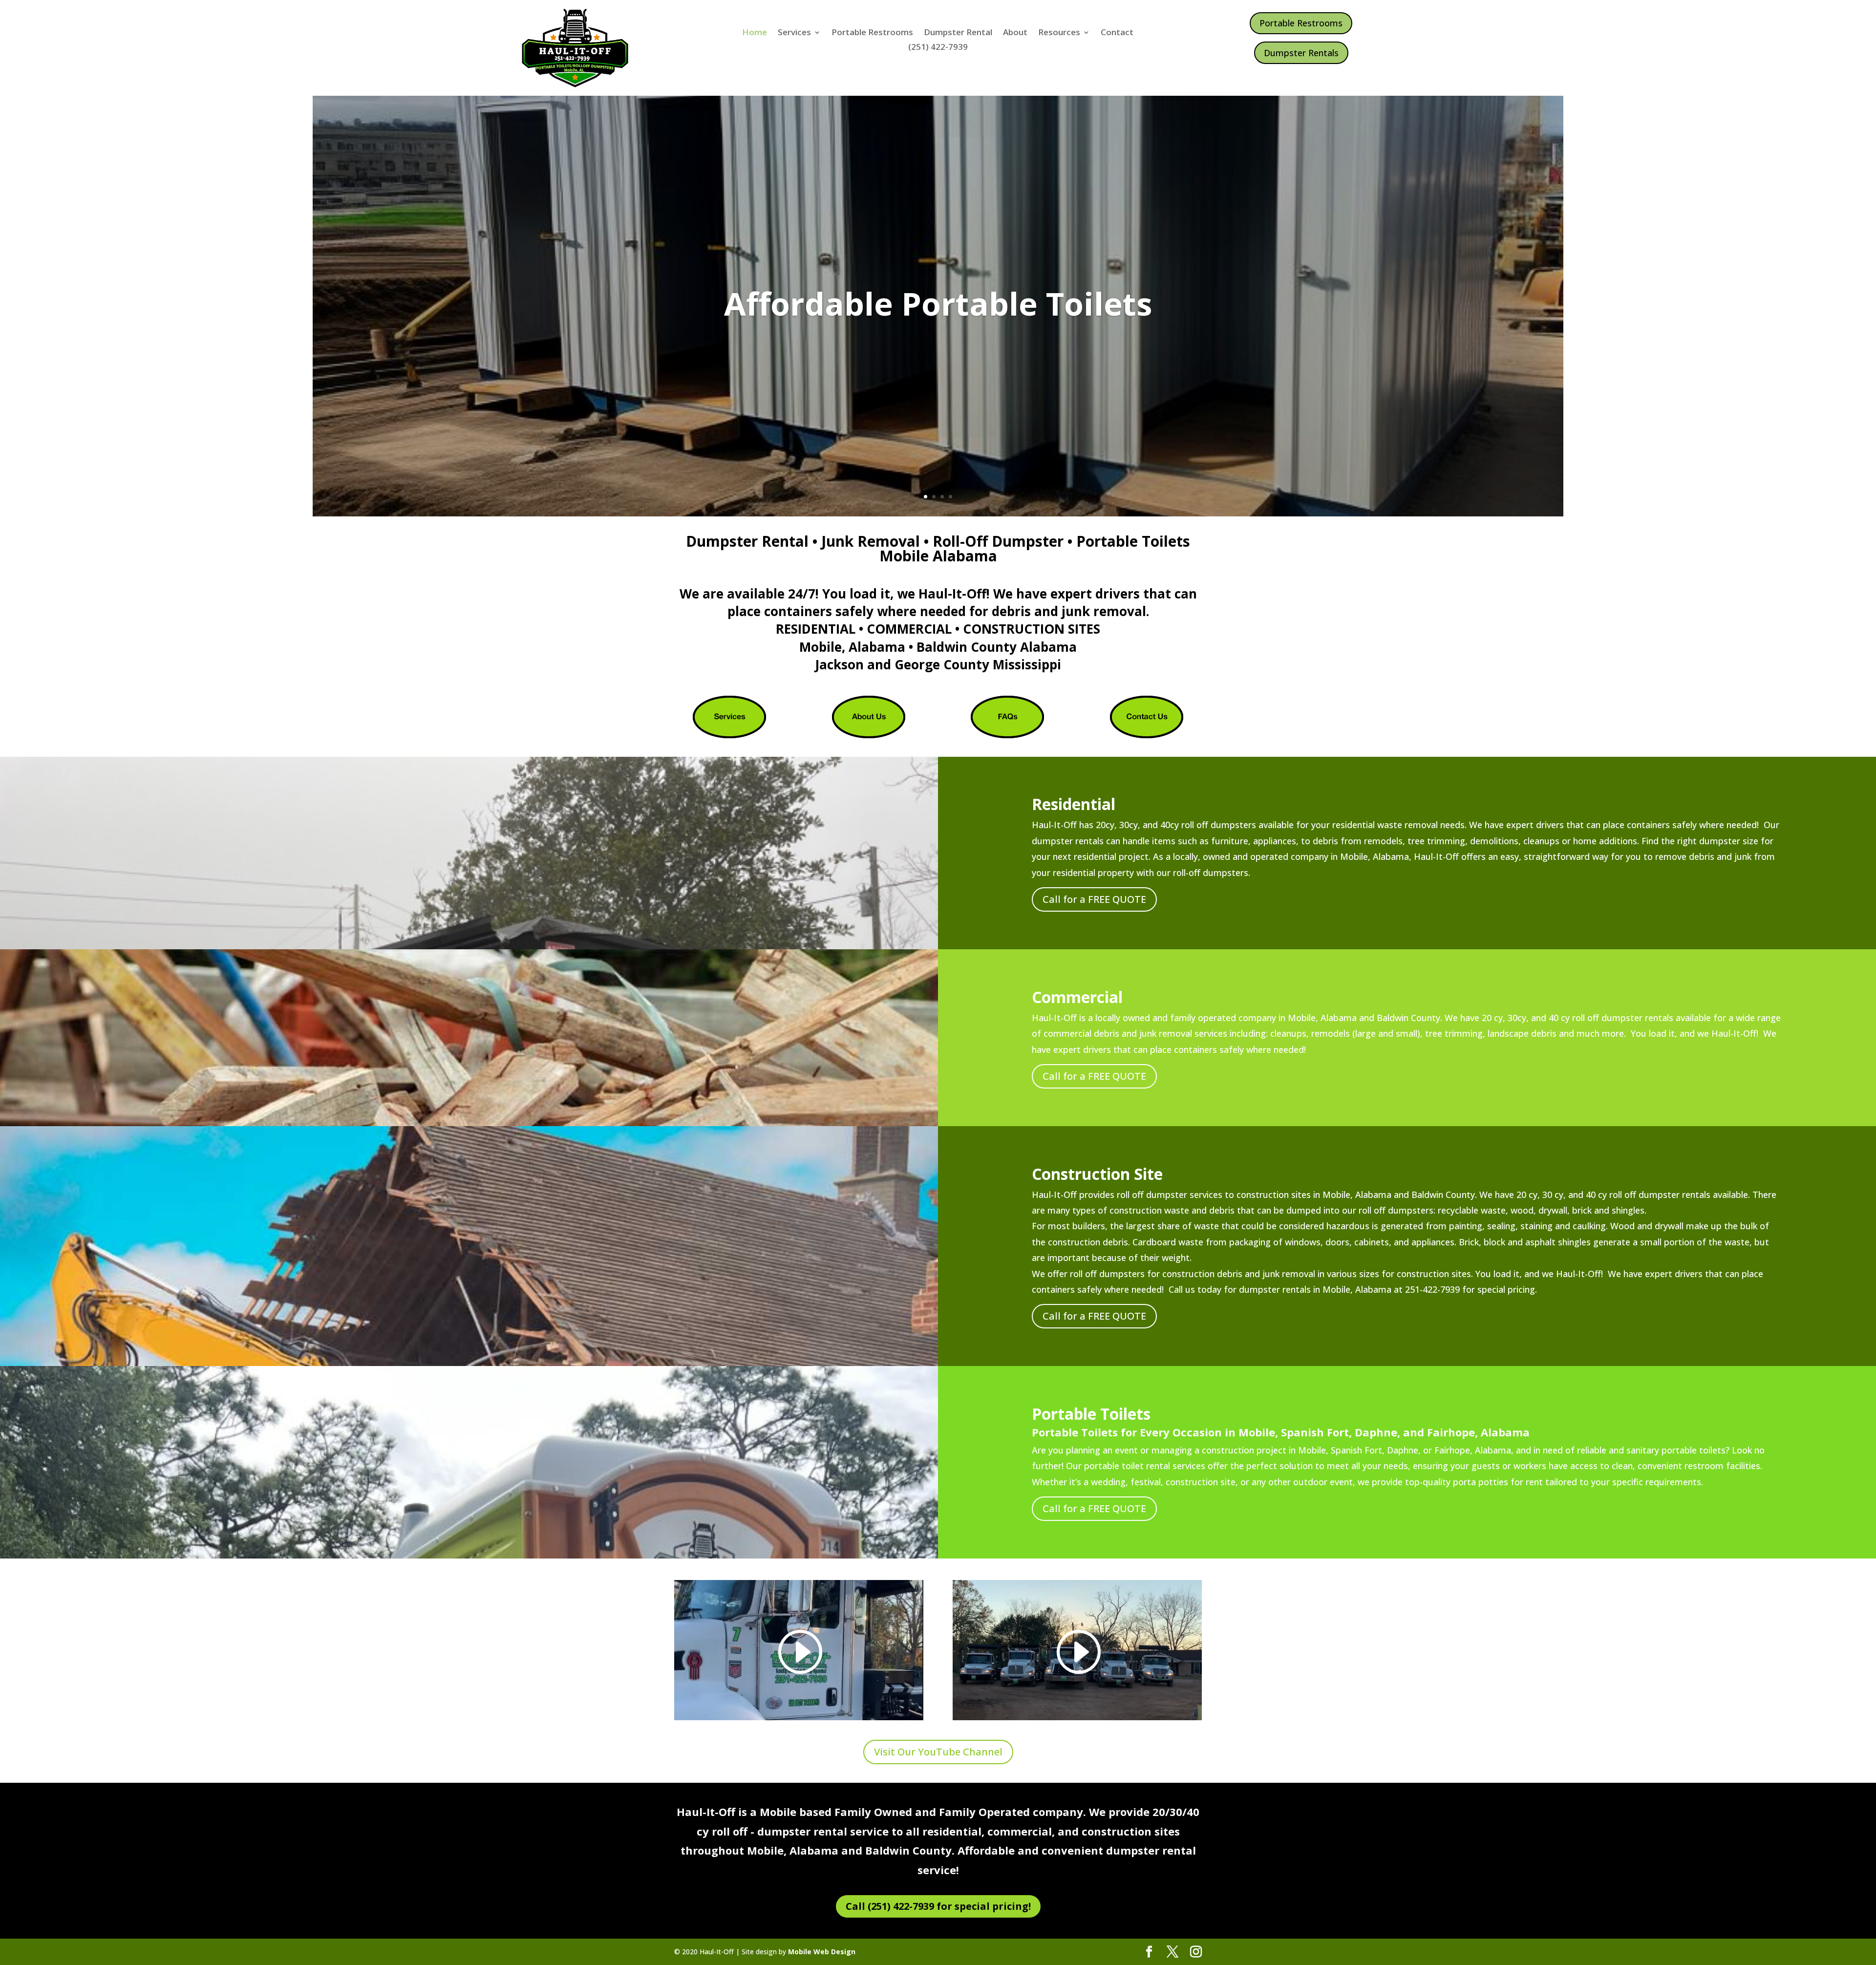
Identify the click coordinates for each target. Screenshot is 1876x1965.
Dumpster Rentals (1301, 53)
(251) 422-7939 (938, 48)
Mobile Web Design (822, 1952)
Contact (1117, 33)
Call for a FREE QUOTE (1094, 899)
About (1015, 33)
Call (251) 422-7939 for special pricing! (938, 1906)
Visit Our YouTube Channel (938, 1752)
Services (794, 33)
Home (755, 33)
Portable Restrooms (872, 33)
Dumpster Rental (958, 33)
